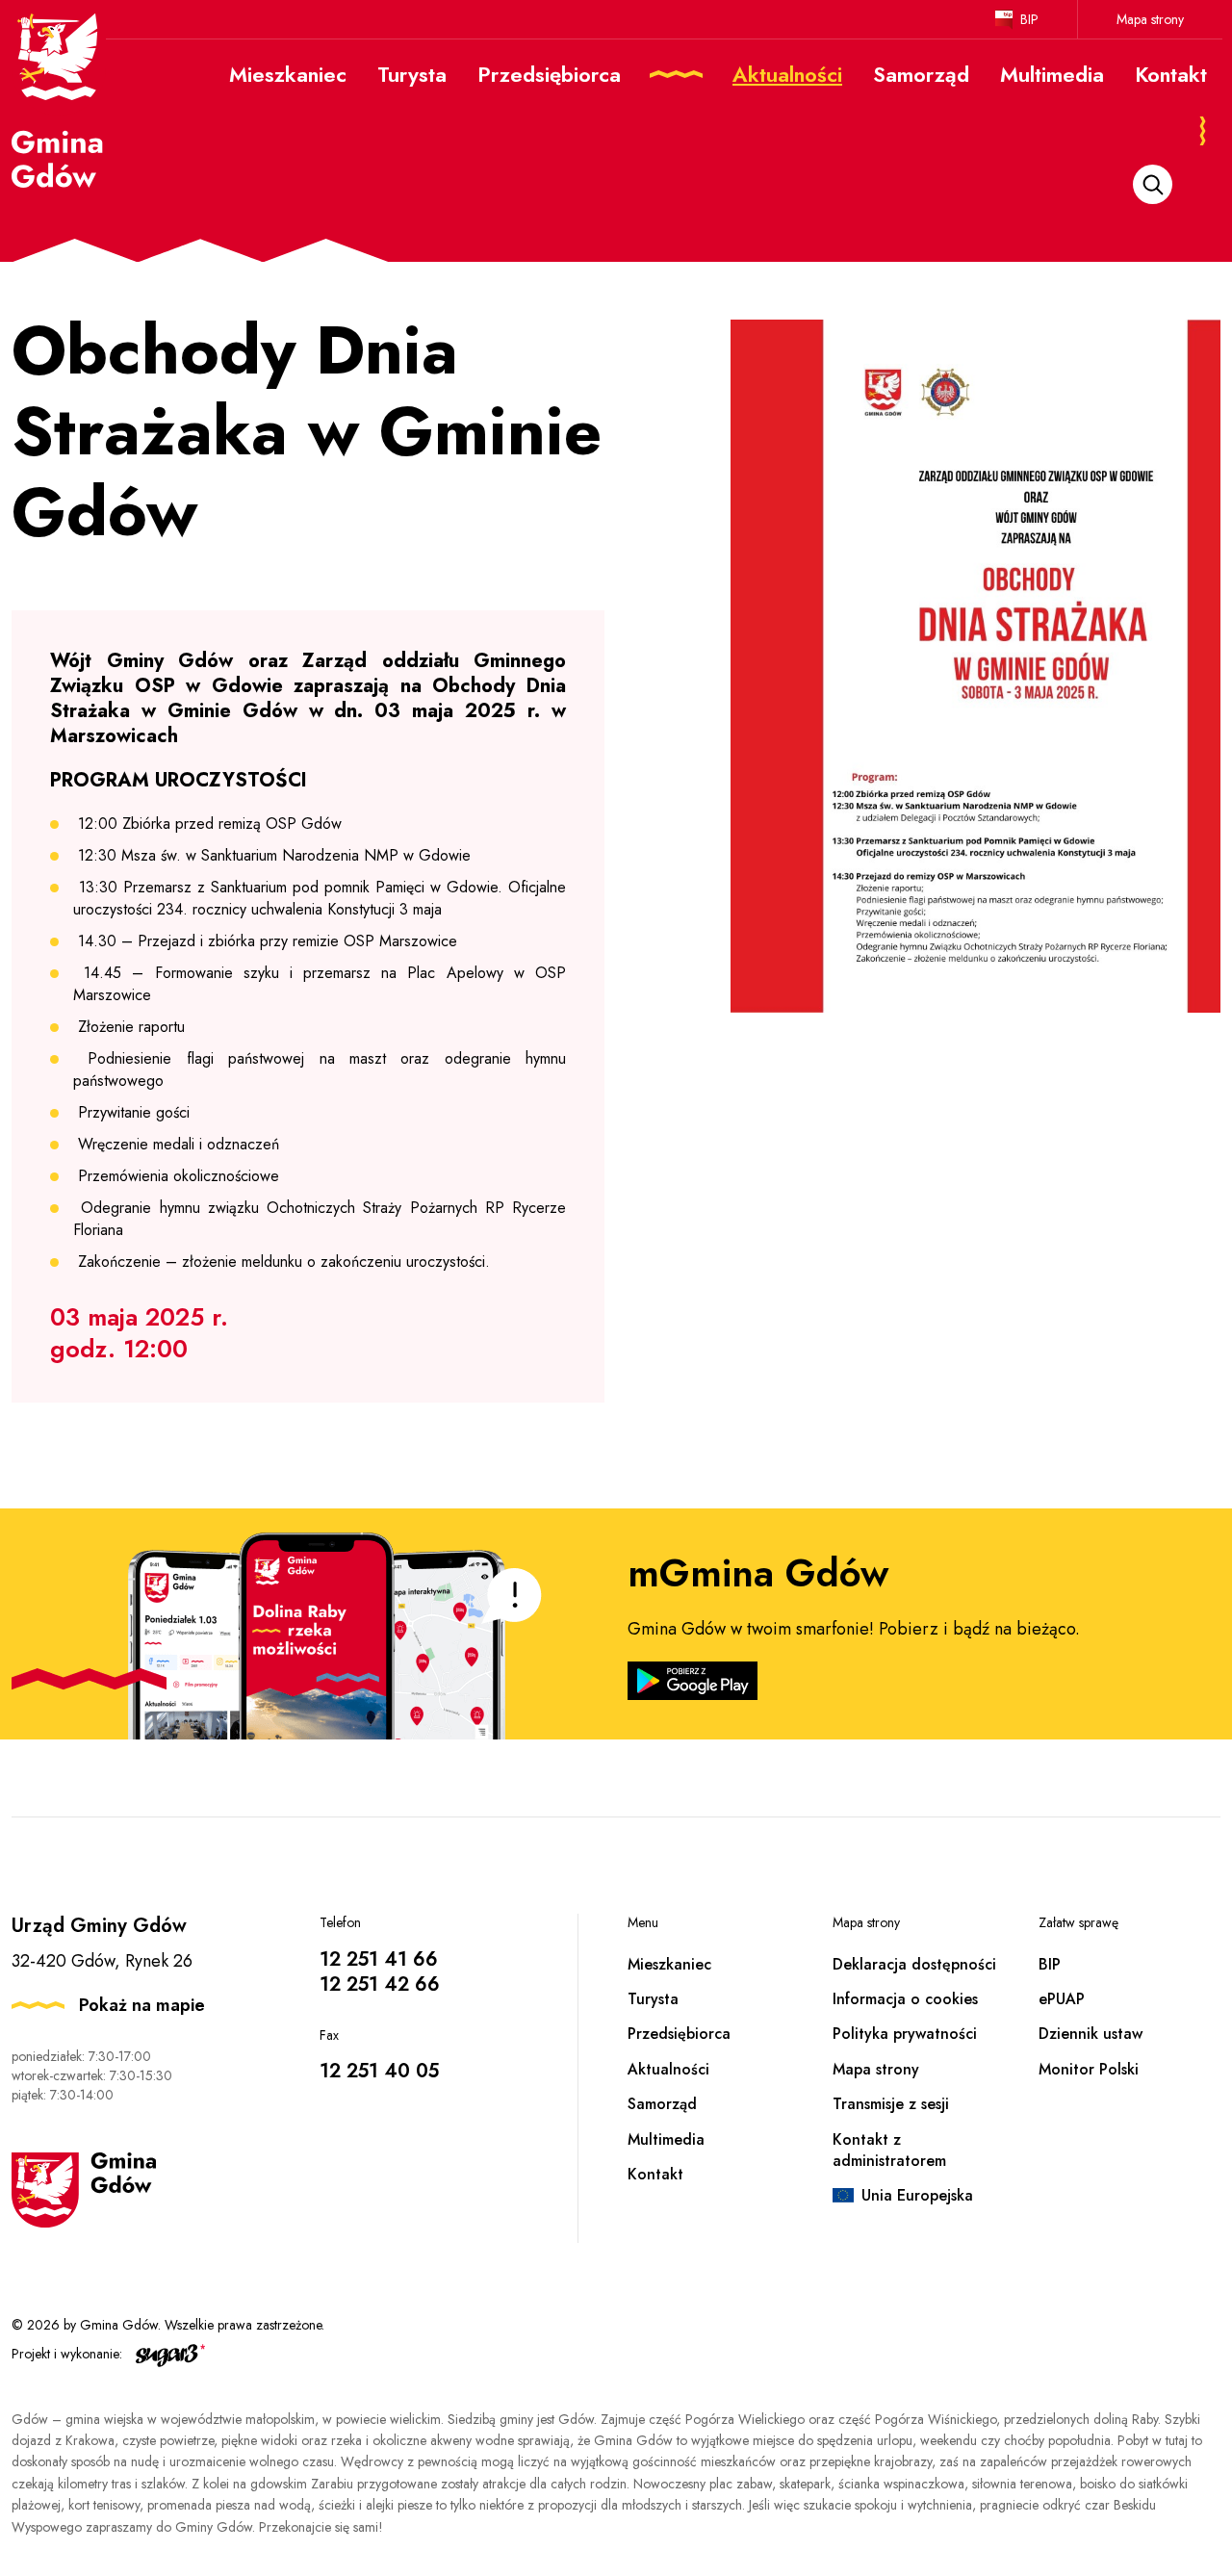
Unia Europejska (917, 2195)
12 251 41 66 (379, 1959)
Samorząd (662, 2104)
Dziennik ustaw (1091, 2034)
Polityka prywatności (905, 2034)
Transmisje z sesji (891, 2104)
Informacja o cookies (905, 1999)
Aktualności (668, 2069)
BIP (1029, 19)
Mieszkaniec (669, 1964)
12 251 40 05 (379, 2071)
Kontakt (655, 2174)
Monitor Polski (1089, 2069)
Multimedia (666, 2139)
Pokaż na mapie (142, 2005)
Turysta (653, 1999)
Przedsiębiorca (679, 2034)
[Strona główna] (59, 99)
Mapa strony (1150, 19)
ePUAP (1062, 1999)
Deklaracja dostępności (914, 1964)
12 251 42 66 (380, 1984)
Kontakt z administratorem (889, 2150)
